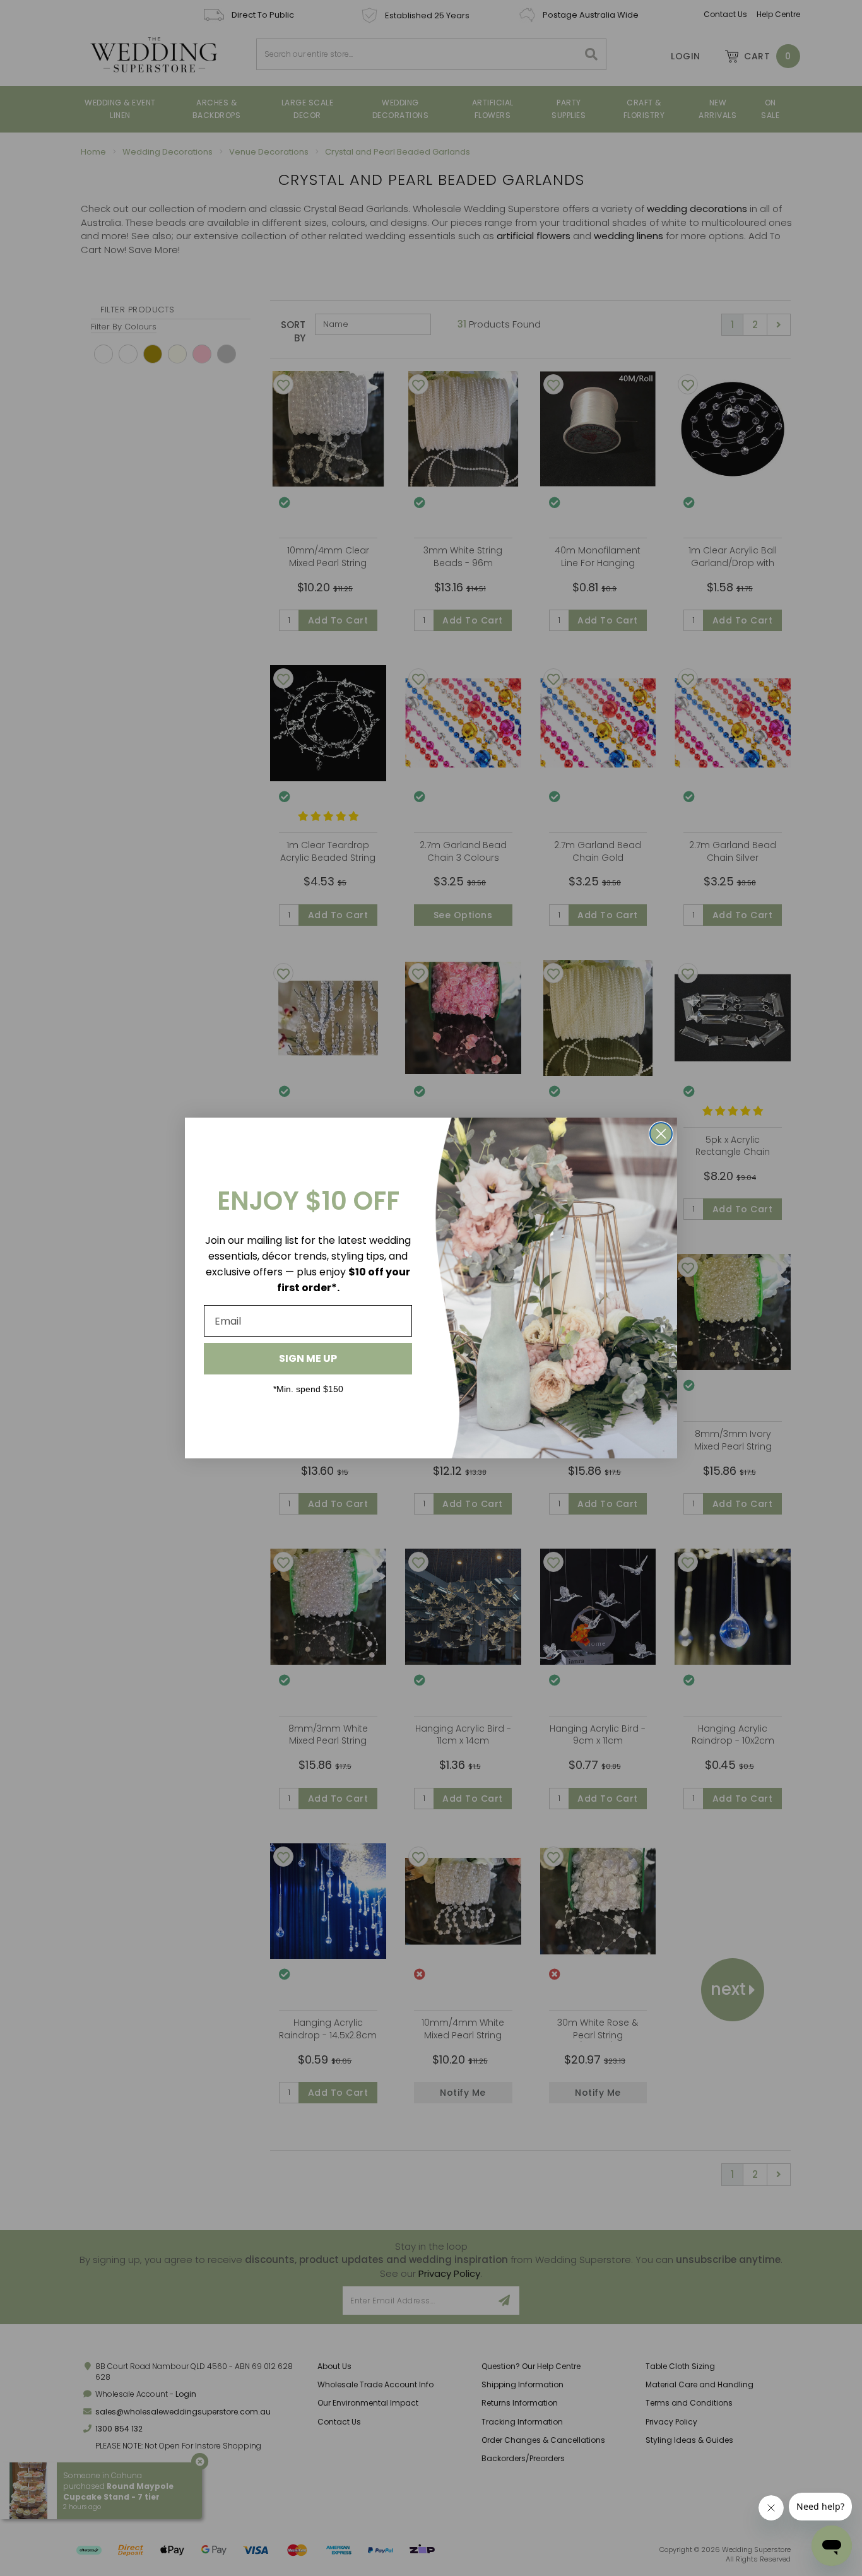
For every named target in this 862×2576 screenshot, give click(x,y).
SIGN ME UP (308, 1358)
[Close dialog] (661, 1134)
